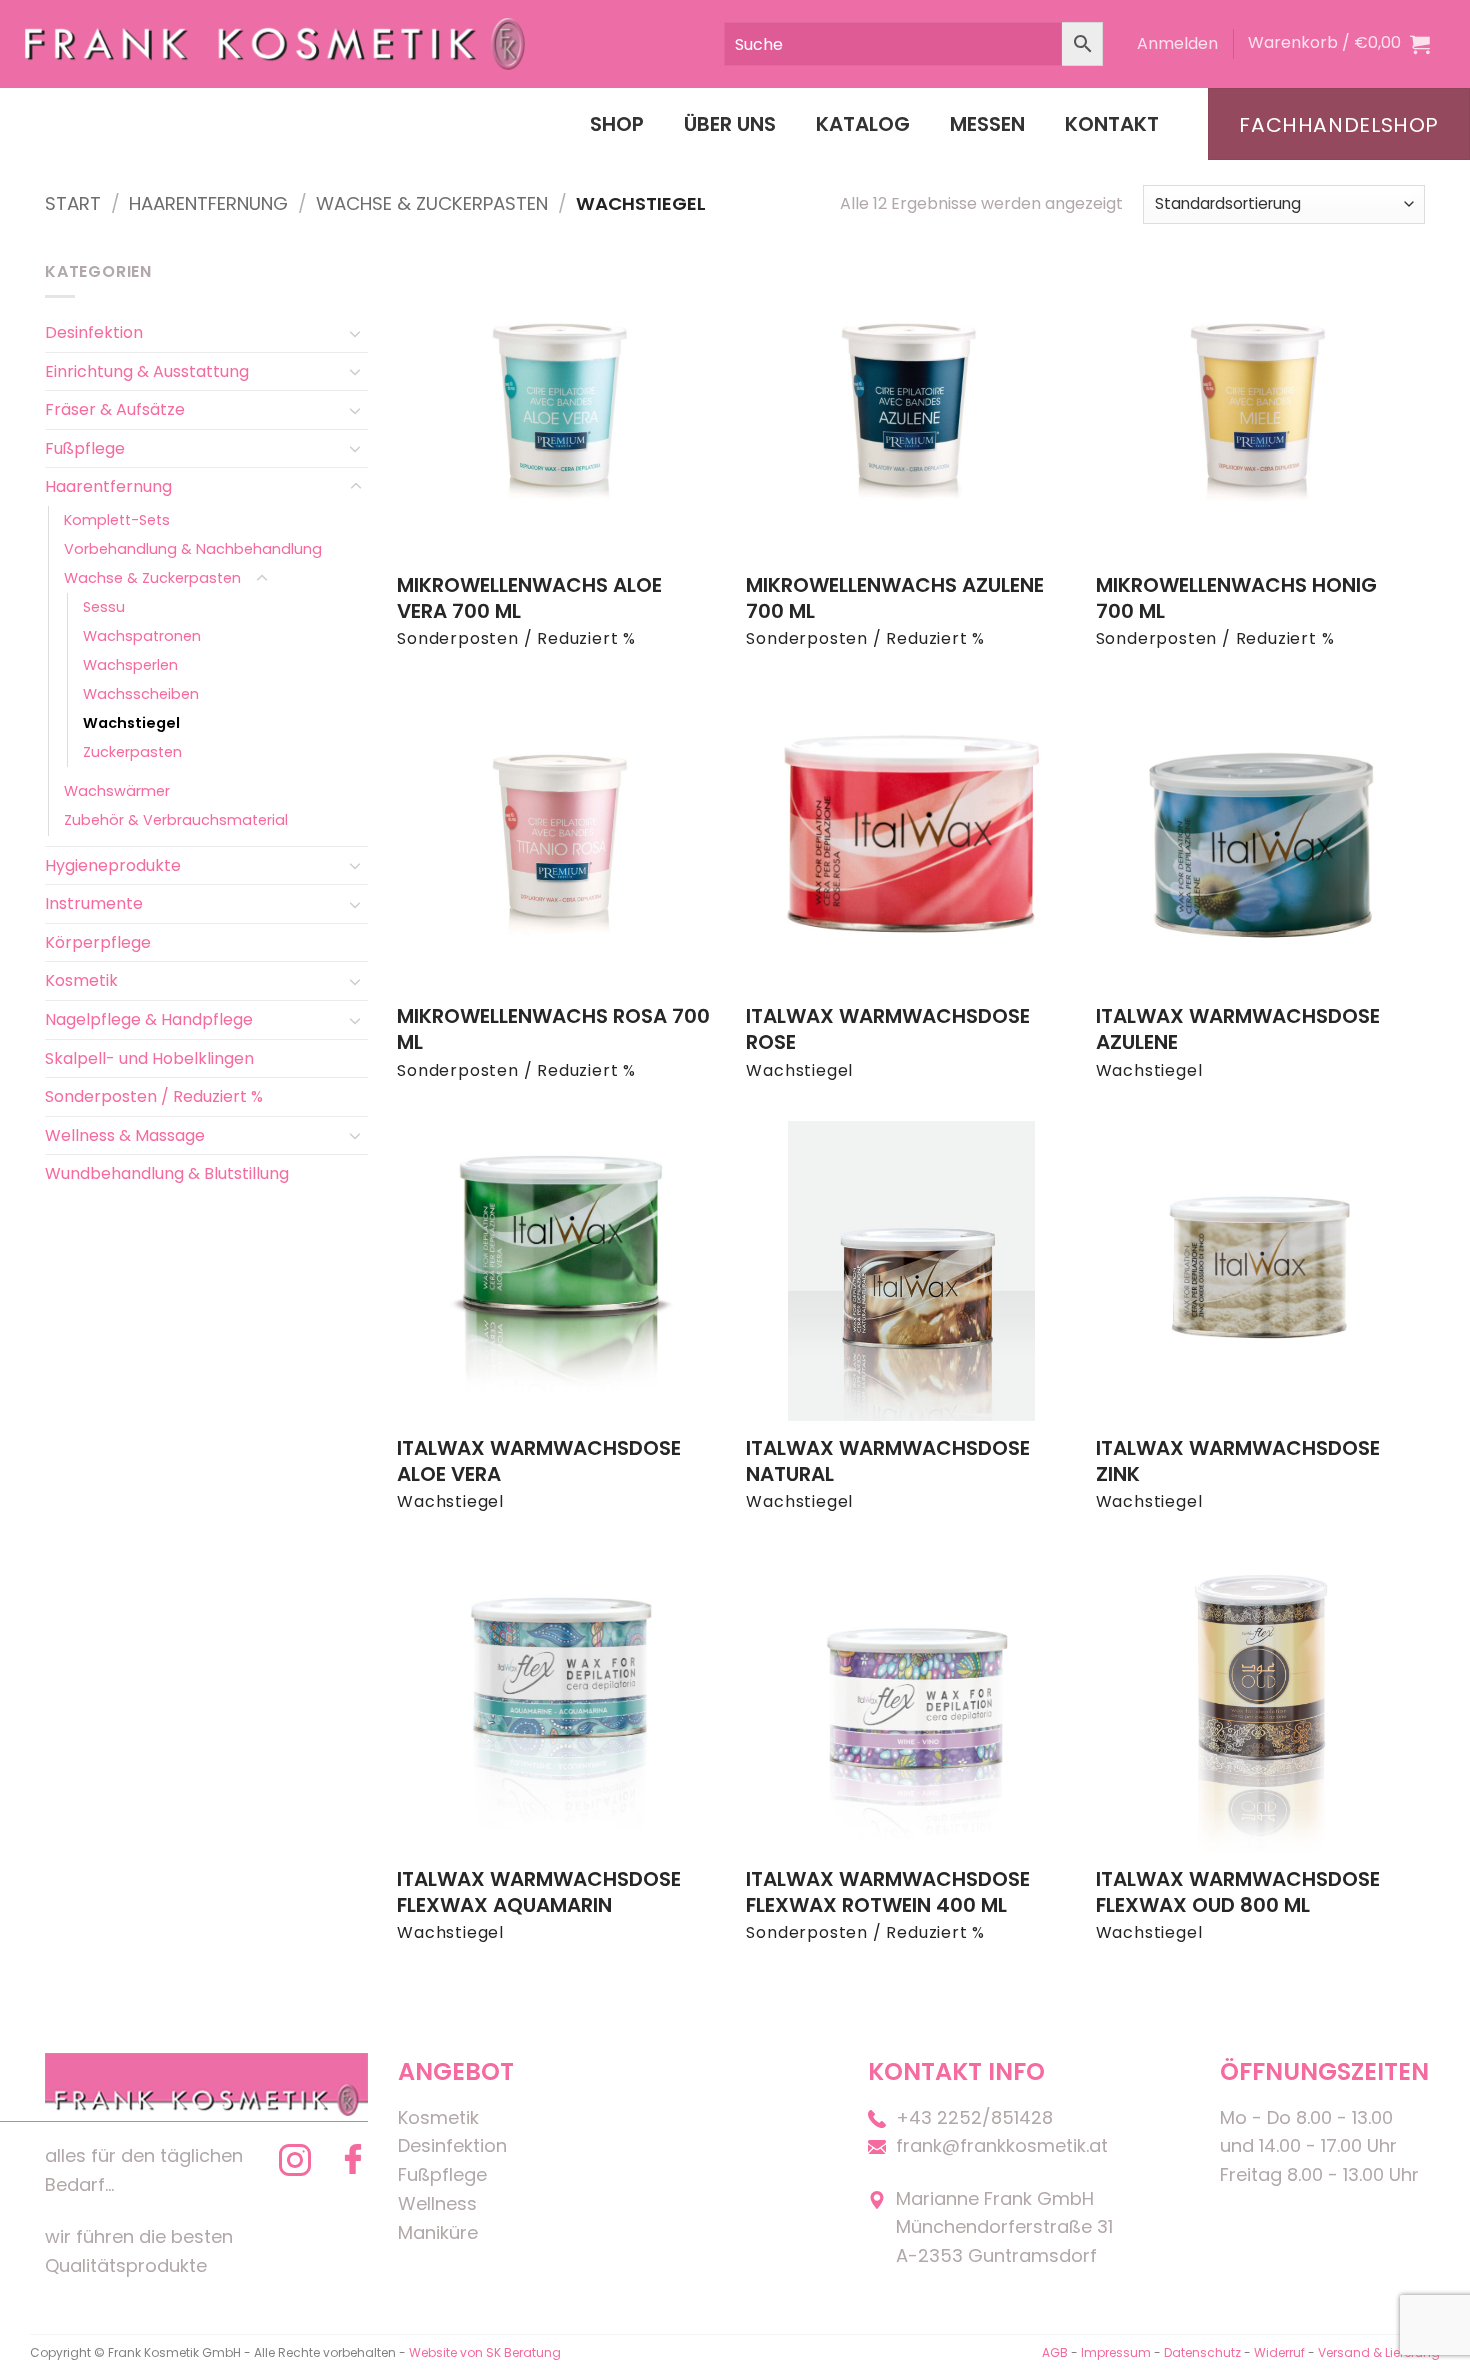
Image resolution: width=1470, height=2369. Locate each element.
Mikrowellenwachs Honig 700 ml (1236, 598)
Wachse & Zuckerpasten (432, 203)
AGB (1055, 2352)
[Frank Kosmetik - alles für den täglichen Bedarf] (275, 43)
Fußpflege (85, 448)
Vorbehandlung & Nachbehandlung (193, 549)
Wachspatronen (142, 636)
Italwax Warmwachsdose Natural (888, 1461)
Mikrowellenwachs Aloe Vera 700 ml (529, 598)
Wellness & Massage (125, 1135)
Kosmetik (81, 980)
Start (73, 203)
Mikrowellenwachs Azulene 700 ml (895, 598)
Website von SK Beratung (485, 2352)
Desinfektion (94, 332)
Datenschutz (1202, 2352)
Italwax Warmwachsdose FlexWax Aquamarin (539, 1892)
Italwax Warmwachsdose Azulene (1238, 1029)
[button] (1177, 44)
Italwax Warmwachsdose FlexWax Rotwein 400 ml (888, 1892)
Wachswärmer (117, 791)
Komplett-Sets (117, 520)
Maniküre (438, 2232)
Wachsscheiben (141, 694)
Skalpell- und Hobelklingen (149, 1058)
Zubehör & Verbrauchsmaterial (176, 820)
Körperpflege (98, 942)
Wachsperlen (130, 665)
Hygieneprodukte (113, 865)
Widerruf (1279, 2352)
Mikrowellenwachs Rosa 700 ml (553, 1029)
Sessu (104, 607)
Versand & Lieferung (1379, 2352)
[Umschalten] (356, 333)
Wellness (437, 2203)
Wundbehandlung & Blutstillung (167, 1173)
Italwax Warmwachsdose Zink (1238, 1461)
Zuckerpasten (132, 752)
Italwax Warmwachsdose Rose (888, 1029)
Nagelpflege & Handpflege (149, 1019)
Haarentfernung (208, 203)
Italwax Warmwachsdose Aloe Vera (539, 1461)
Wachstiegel (131, 723)
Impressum (1117, 2352)
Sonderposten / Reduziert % (154, 1096)
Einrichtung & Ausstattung (147, 371)
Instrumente (94, 903)
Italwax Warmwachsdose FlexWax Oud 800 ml (1238, 1892)
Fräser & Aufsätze (115, 409)
